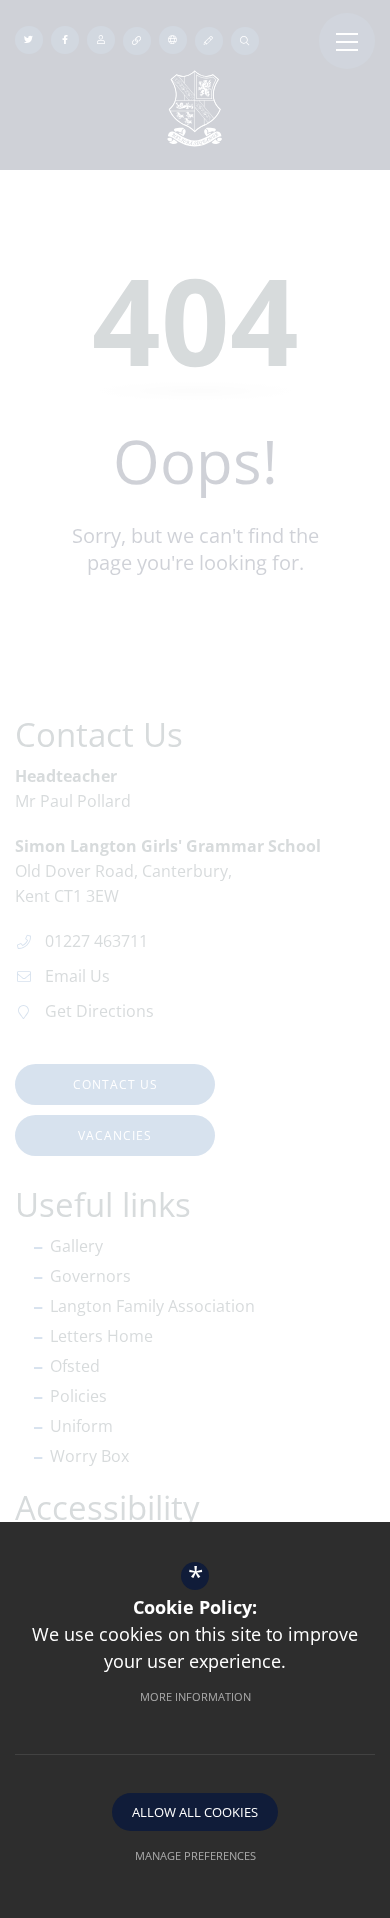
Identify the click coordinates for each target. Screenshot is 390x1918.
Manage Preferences (195, 1855)
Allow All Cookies (195, 1812)
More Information (195, 1696)
